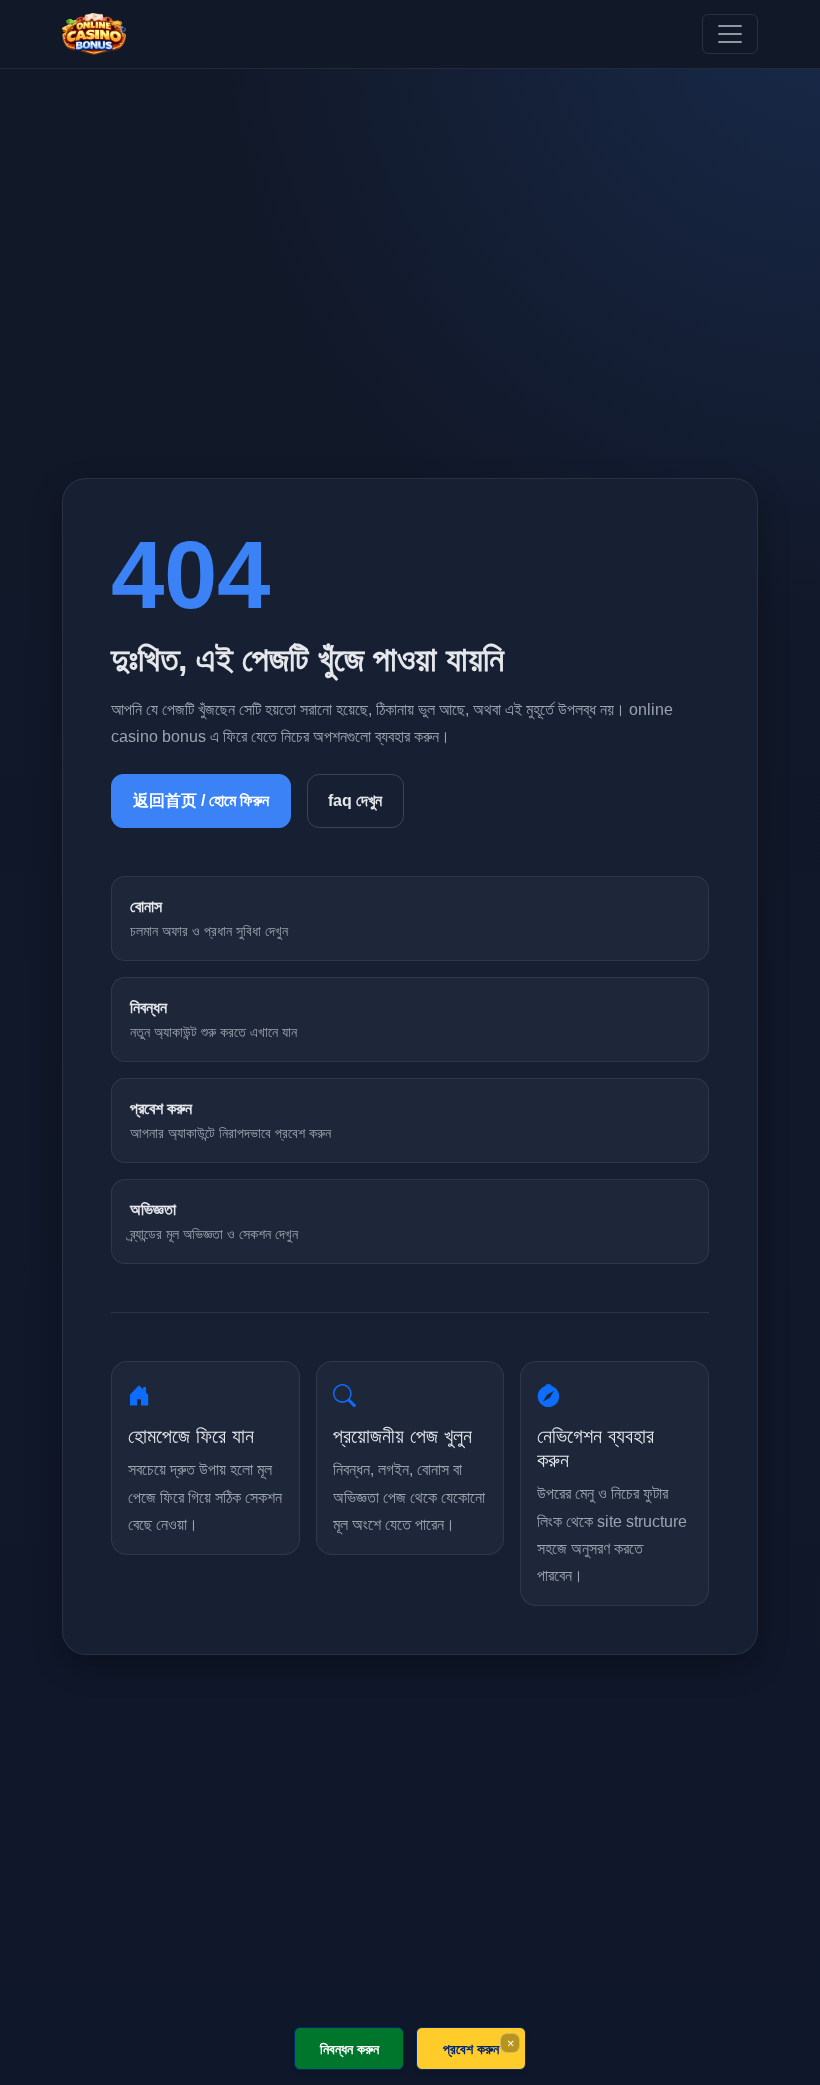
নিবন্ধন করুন (349, 2048)
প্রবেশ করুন (471, 2048)
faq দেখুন (355, 800)
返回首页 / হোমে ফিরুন (201, 800)
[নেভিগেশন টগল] (730, 34)
